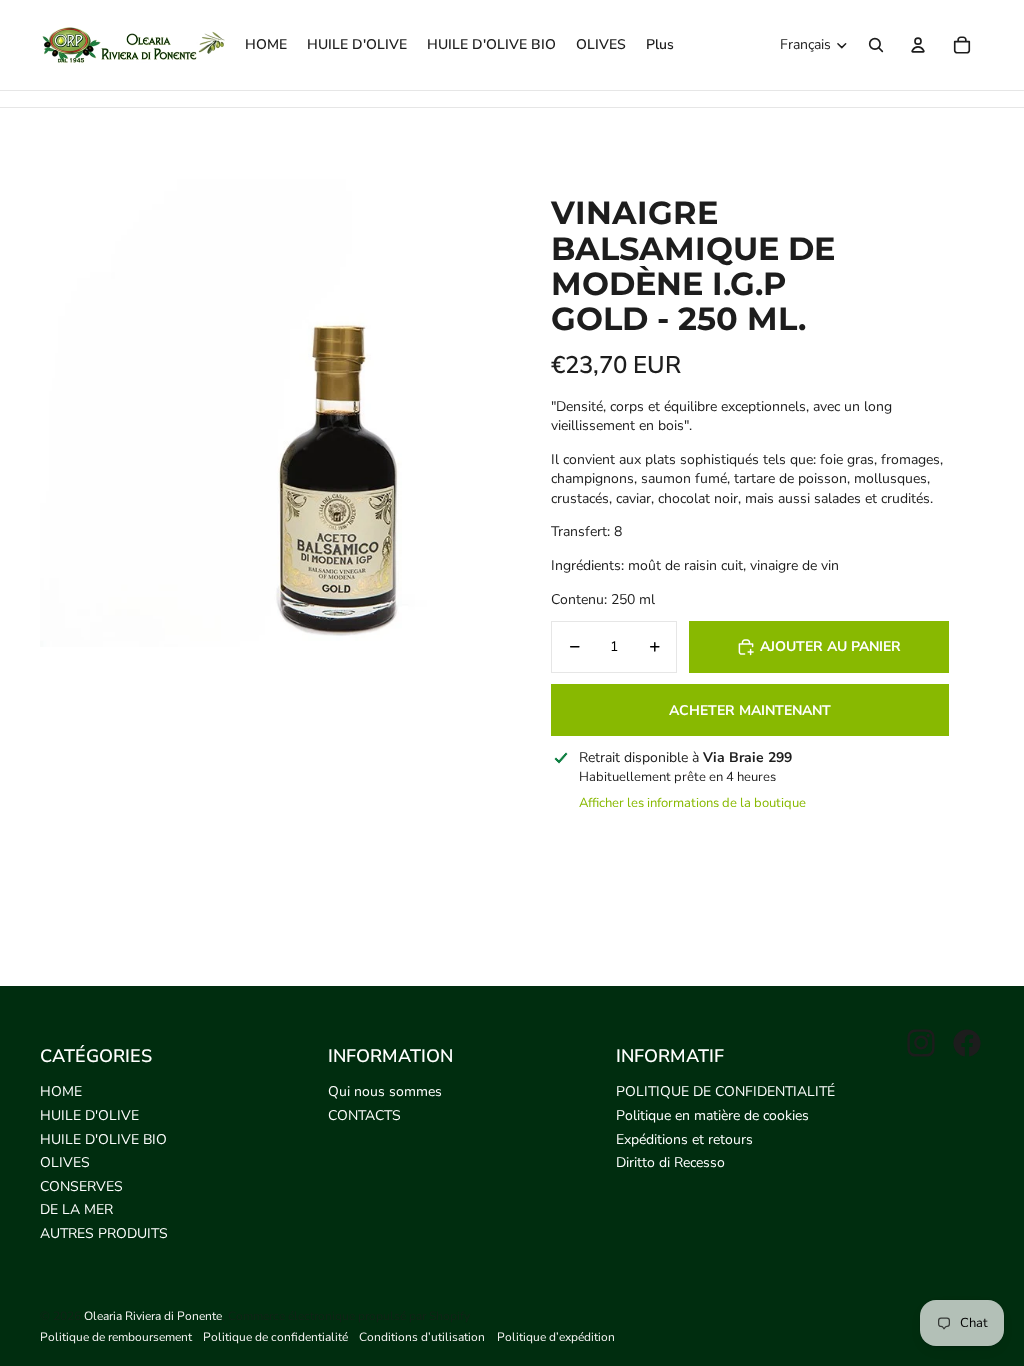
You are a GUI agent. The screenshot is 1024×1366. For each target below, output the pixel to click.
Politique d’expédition (556, 1337)
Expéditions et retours (684, 1139)
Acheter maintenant (750, 710)
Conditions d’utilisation (422, 1337)
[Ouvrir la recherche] (876, 45)
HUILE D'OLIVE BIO (103, 1139)
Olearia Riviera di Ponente (153, 1316)
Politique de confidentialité (275, 1337)
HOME (61, 1091)
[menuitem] (660, 45)
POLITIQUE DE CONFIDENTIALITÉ (725, 1091)
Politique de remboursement (116, 1337)
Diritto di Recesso (670, 1162)
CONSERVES (81, 1186)
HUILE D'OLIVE (89, 1115)
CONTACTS (364, 1115)
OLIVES (65, 1162)
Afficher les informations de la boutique (692, 803)
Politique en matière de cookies (712, 1115)
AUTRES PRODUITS (104, 1233)
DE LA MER (76, 1209)
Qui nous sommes (385, 1091)
